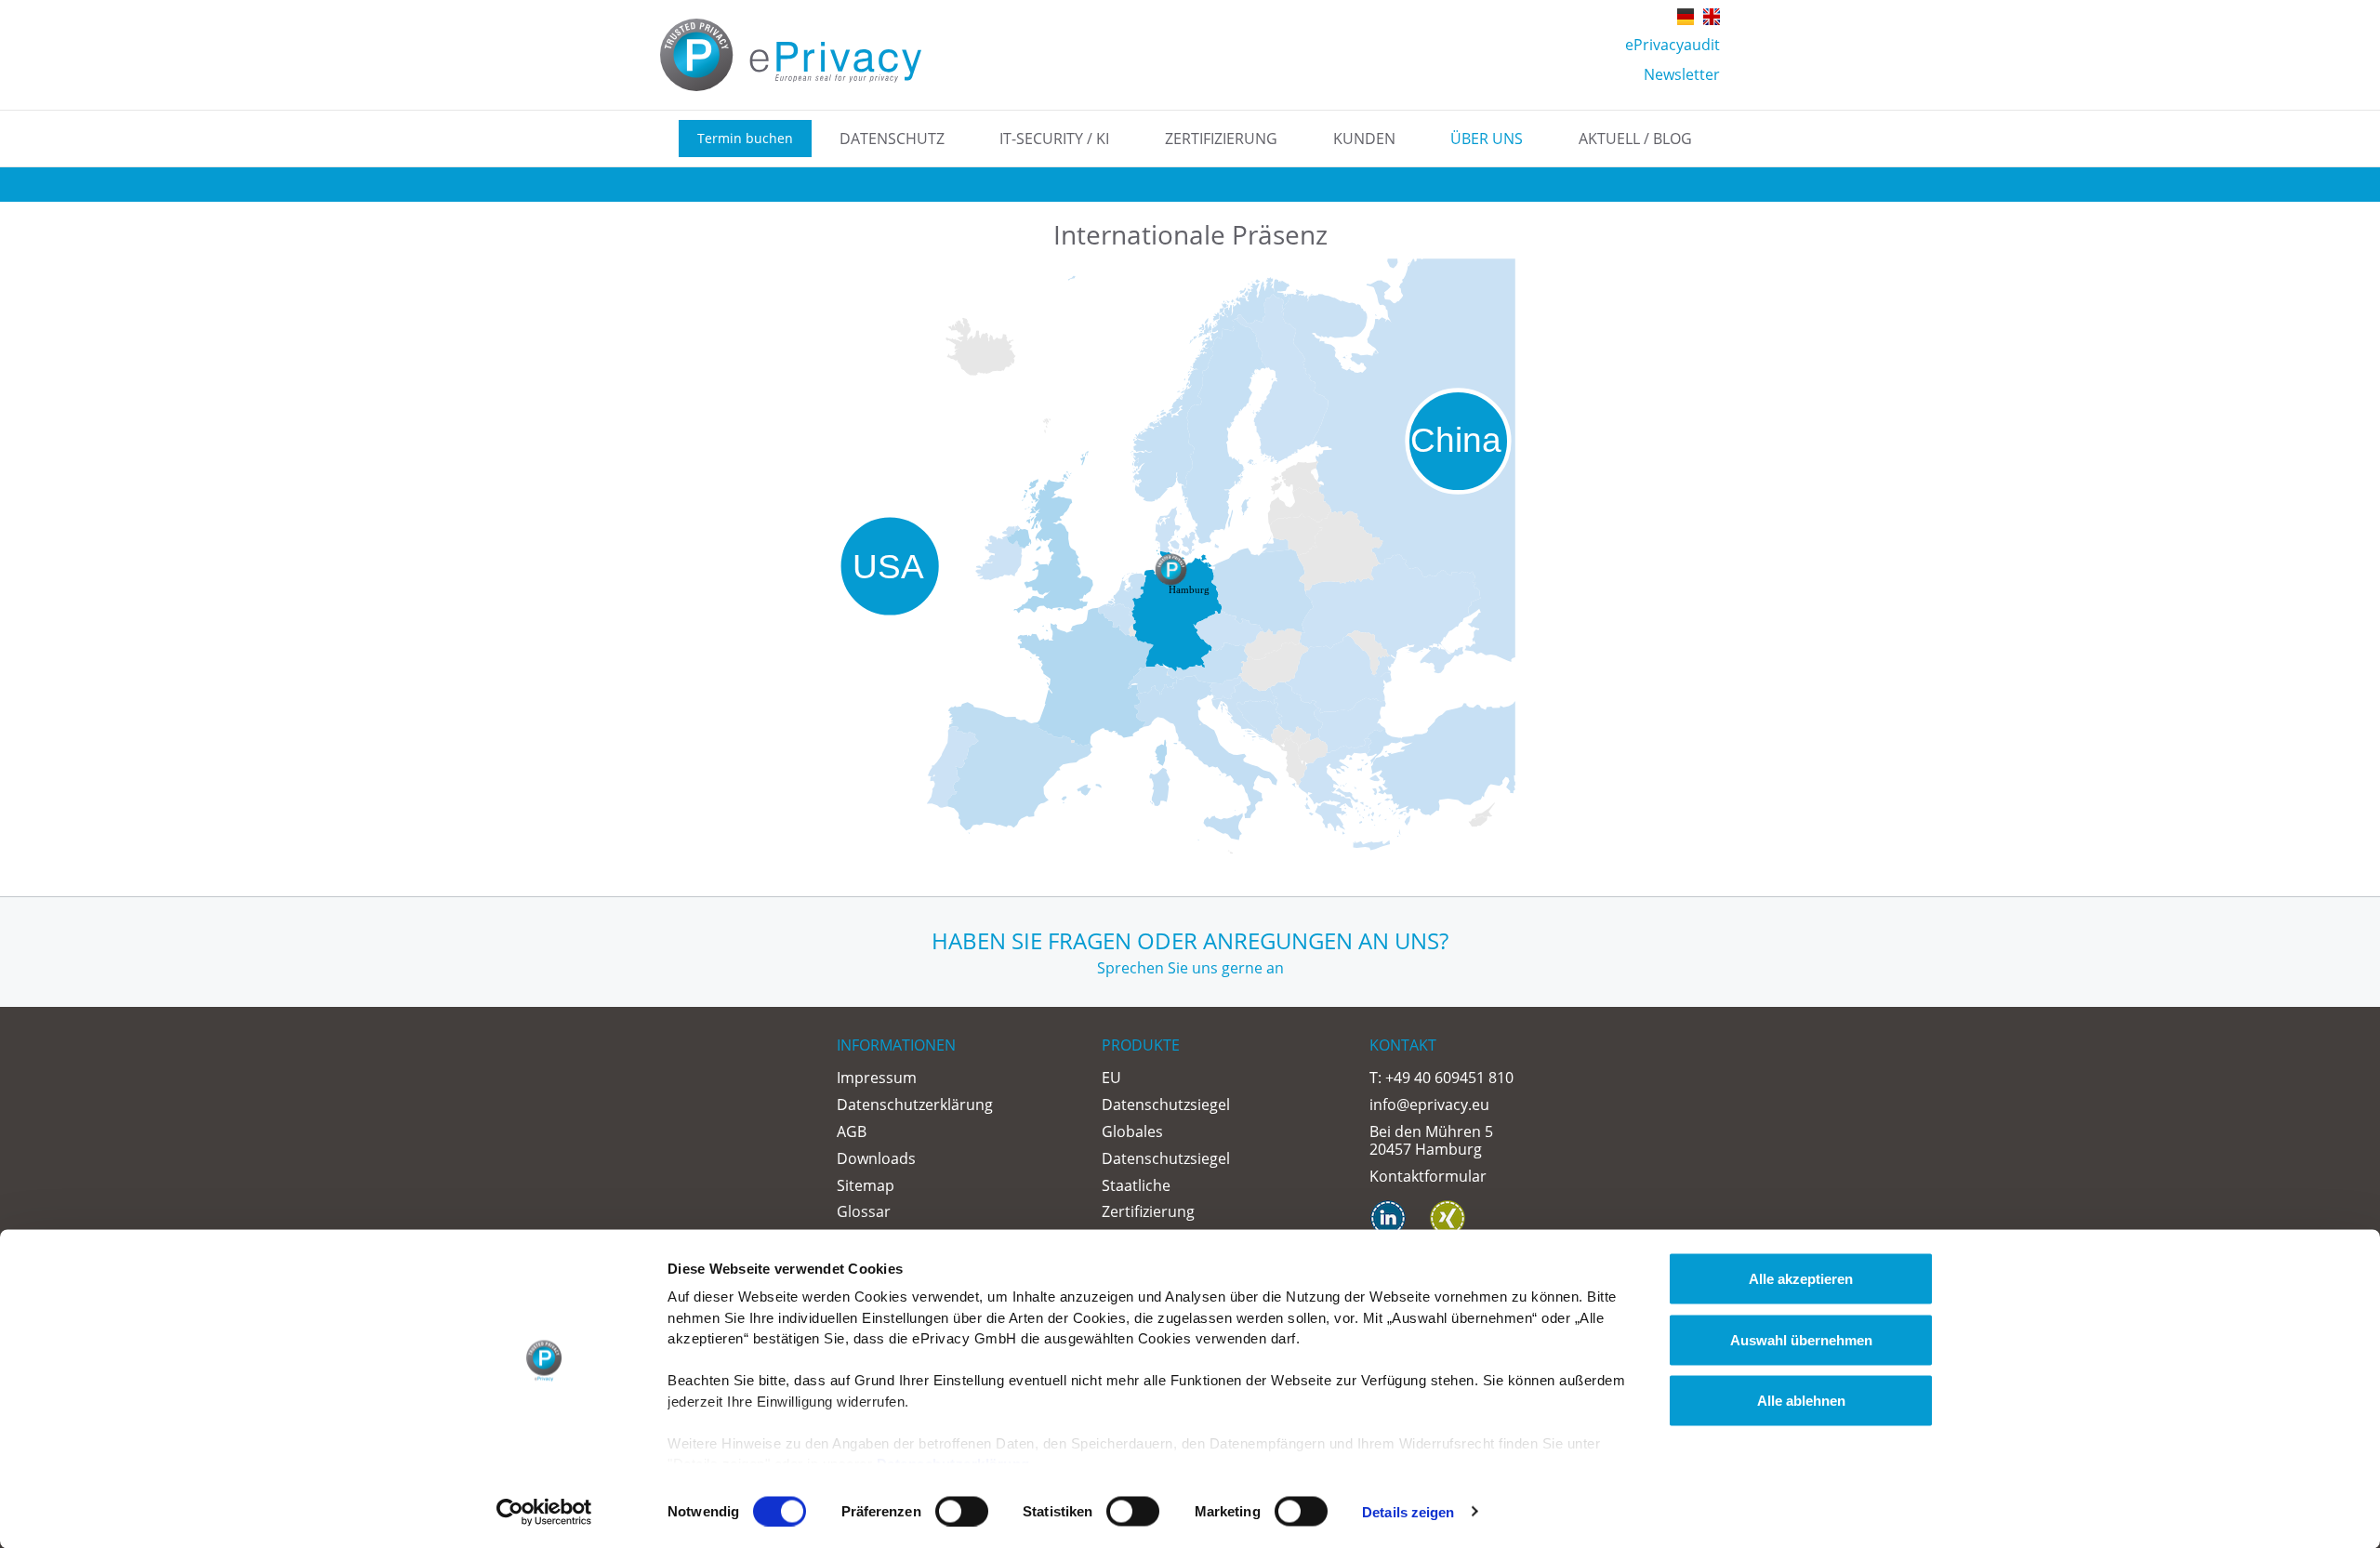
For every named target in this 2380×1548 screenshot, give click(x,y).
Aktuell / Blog (1635, 139)
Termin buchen (745, 138)
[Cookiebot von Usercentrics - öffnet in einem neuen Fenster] (544, 1512)
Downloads (876, 1158)
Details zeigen (1408, 1511)
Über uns (1487, 139)
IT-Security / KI (1054, 139)
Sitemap (866, 1185)
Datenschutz (892, 139)
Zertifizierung (1221, 139)
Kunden (1364, 139)
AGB (852, 1131)
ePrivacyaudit (1673, 45)
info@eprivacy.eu (1429, 1105)
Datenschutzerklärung (915, 1105)
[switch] (962, 1511)
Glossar (864, 1211)
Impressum (877, 1078)
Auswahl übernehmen (1801, 1339)
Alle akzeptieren (1801, 1279)
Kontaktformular (1428, 1176)
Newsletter (1682, 74)
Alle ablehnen (1801, 1401)
